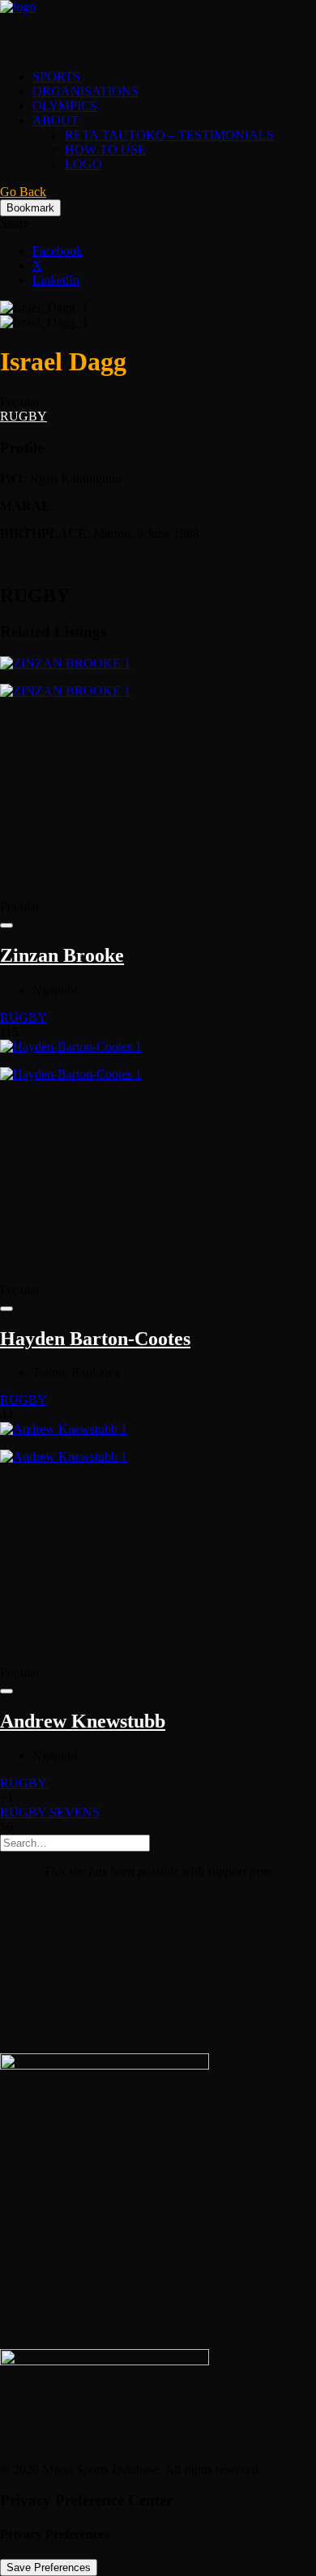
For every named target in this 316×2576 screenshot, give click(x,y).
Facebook (58, 251)
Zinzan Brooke (62, 955)
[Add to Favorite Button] (6, 925)
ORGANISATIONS (85, 91)
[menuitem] (174, 77)
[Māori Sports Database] (158, 28)
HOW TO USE (105, 150)
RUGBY (23, 416)
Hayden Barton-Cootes (95, 1339)
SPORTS (56, 77)
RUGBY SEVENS (50, 1812)
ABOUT (56, 120)
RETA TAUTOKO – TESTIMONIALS (169, 135)
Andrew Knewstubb (83, 1721)
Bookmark (30, 208)
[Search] (75, 1842)
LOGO (83, 164)
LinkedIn (56, 280)
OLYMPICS (65, 106)
